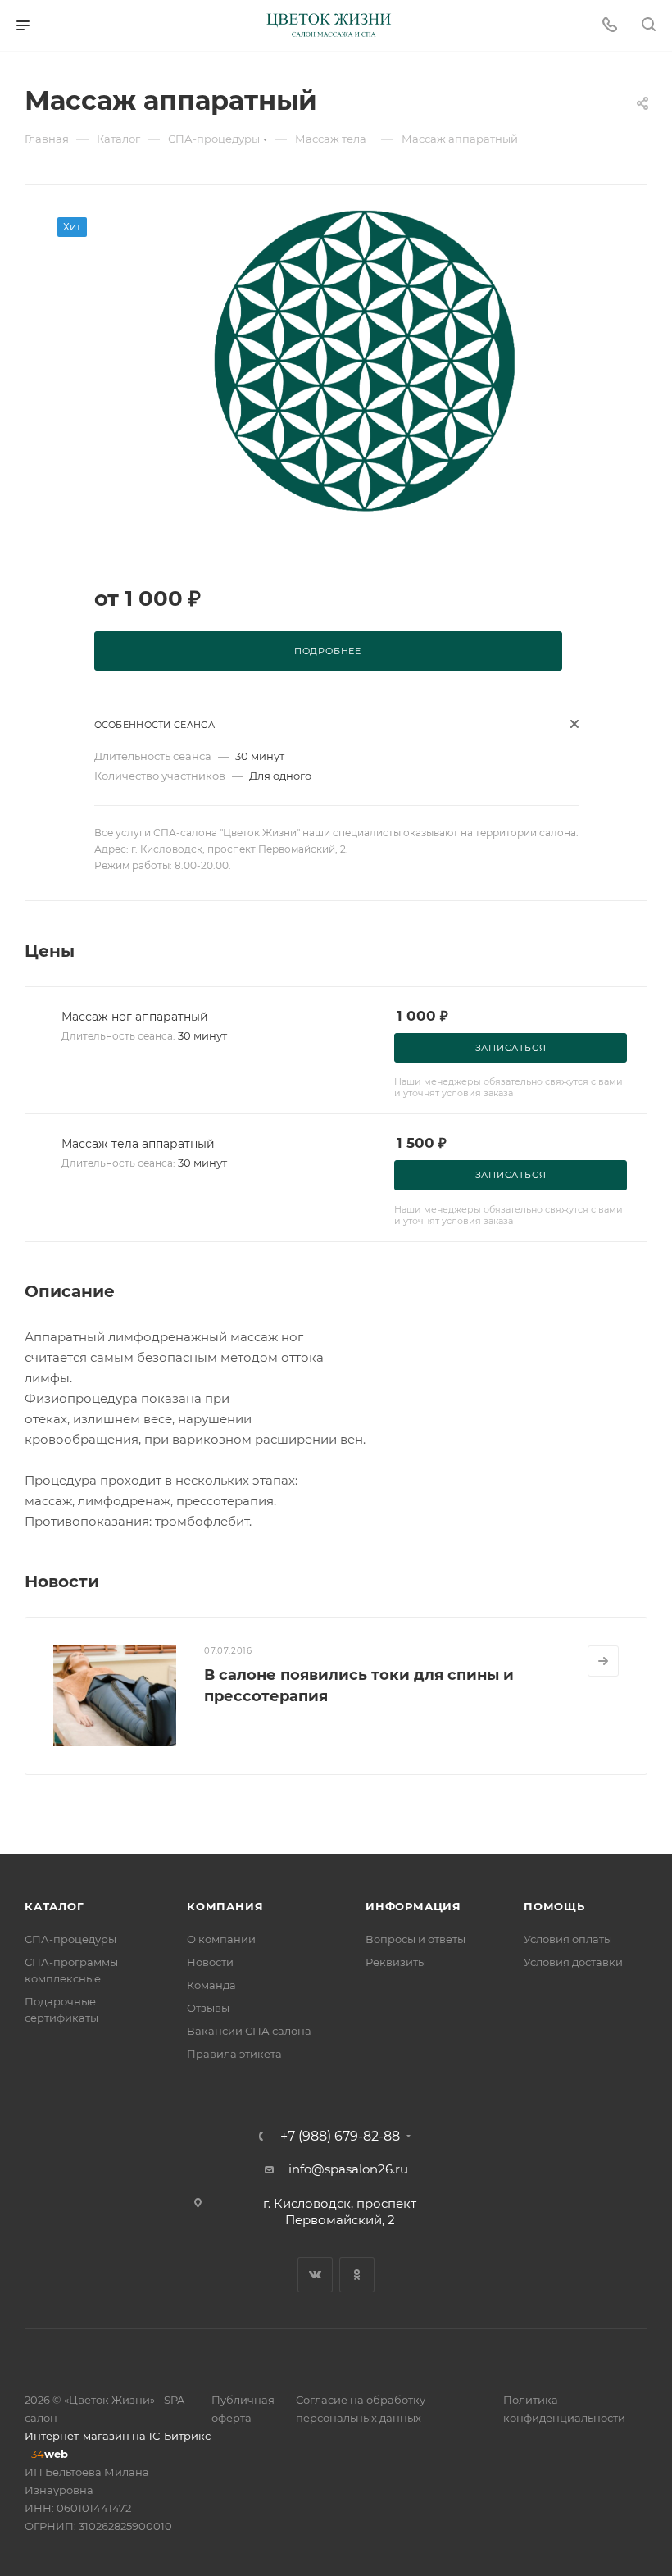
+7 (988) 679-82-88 (340, 2137)
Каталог (54, 1906)
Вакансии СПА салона (249, 2031)
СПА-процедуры (70, 1939)
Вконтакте (315, 2275)
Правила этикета (234, 2054)
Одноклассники (357, 2275)
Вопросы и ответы (415, 1939)
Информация (413, 1906)
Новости (210, 1962)
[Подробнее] (603, 1661)
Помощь (554, 1906)
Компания (225, 1906)
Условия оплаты (568, 1939)
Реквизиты (396, 1962)
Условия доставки (573, 1962)
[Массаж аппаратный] (363, 362)
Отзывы (208, 2008)
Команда (211, 1985)
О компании (221, 1939)
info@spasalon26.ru (348, 2169)
